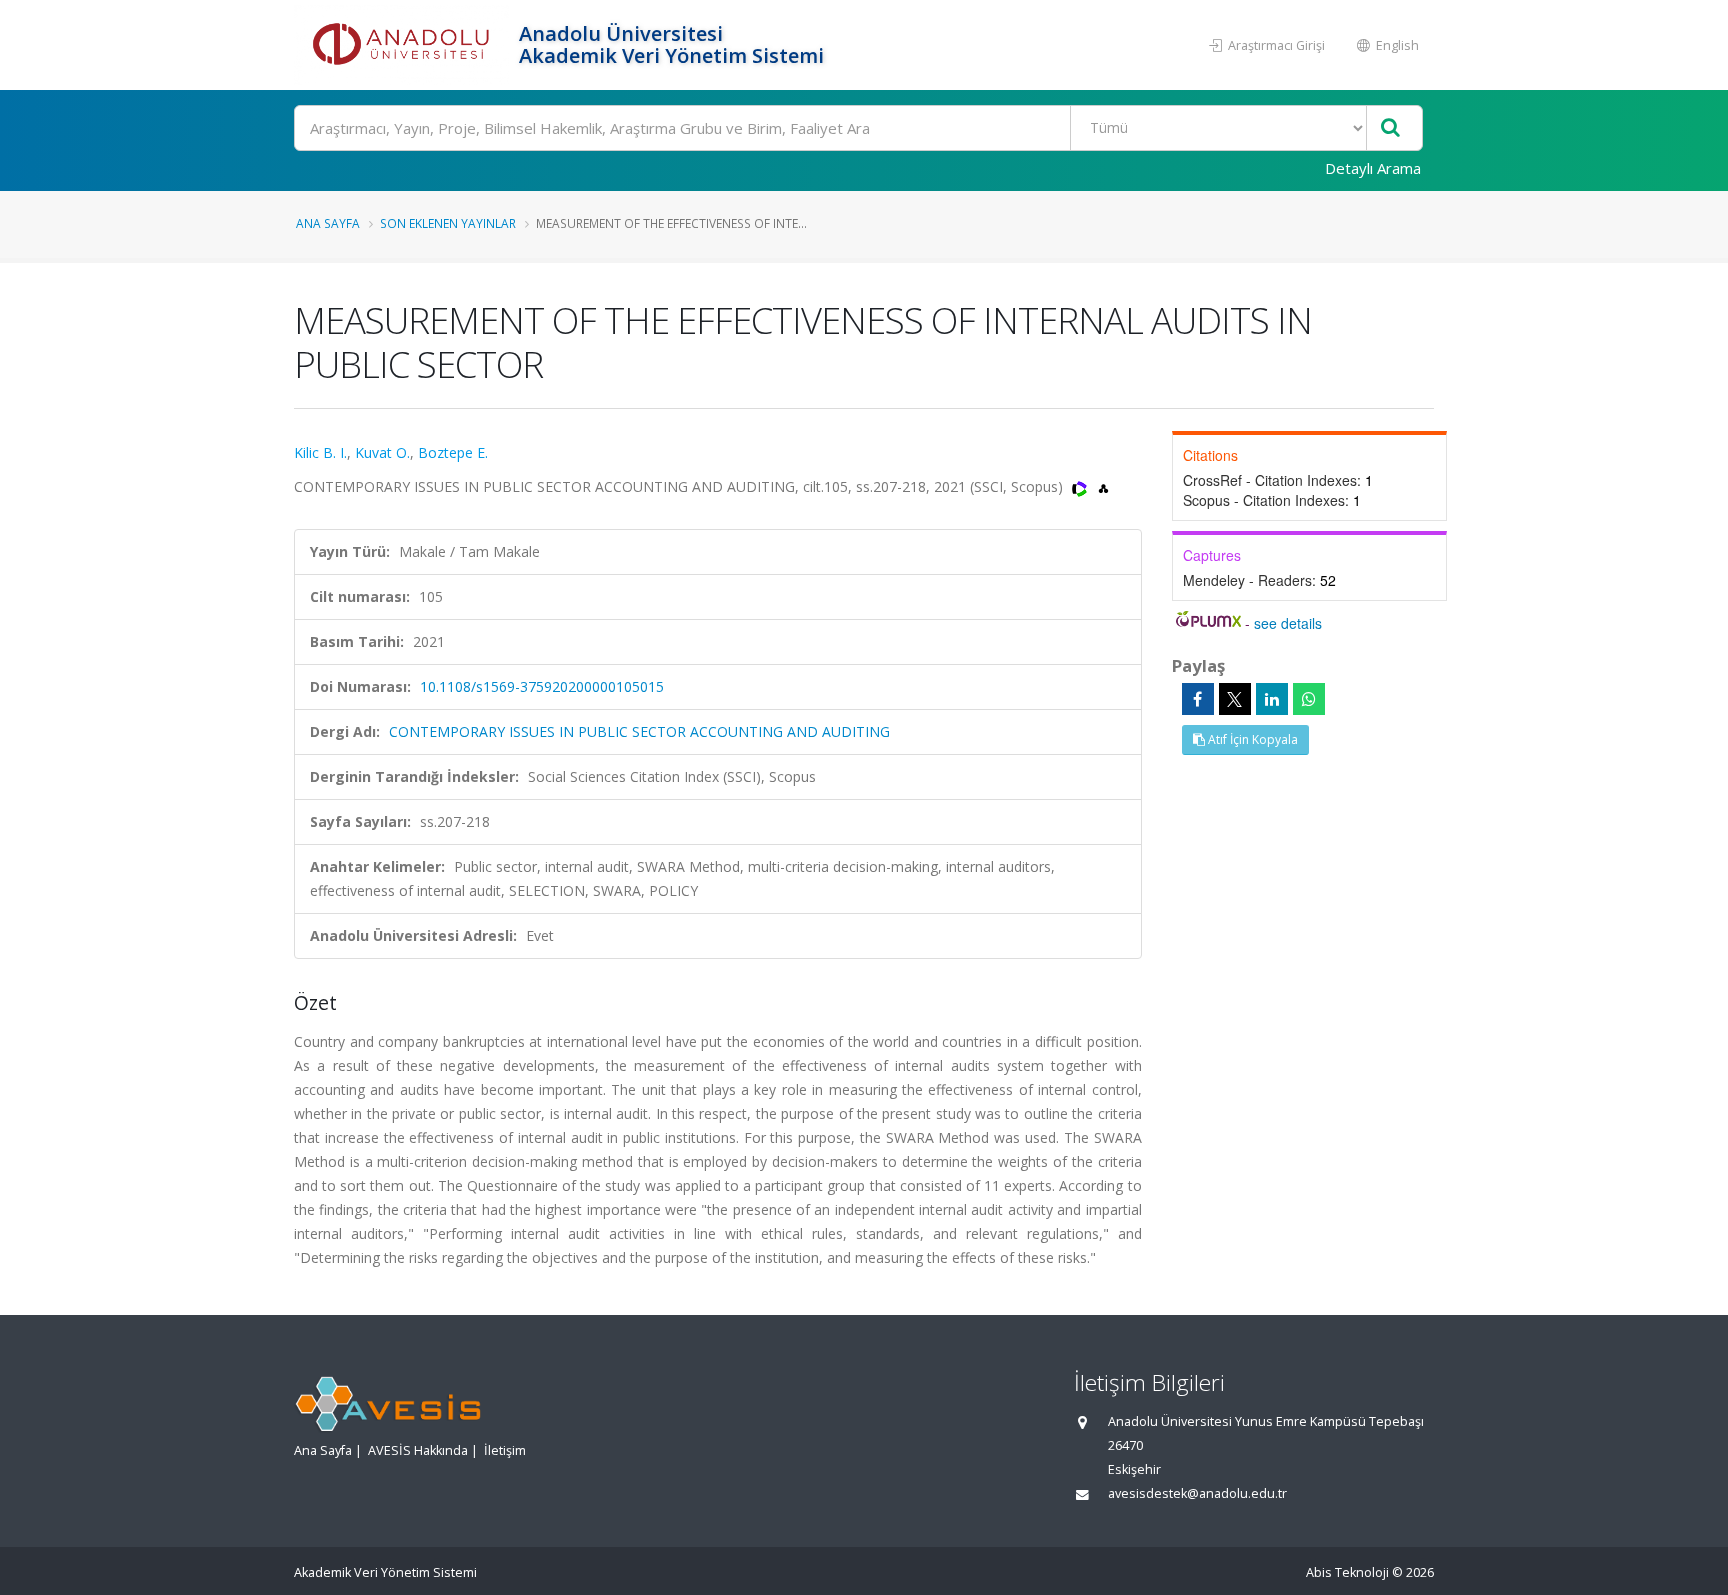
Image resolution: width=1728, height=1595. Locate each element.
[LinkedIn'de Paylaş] (1272, 699)
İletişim (505, 1450)
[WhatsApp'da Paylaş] (1309, 699)
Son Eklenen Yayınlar (448, 223)
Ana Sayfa (328, 223)
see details (1288, 623)
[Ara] (1390, 128)
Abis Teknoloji (1347, 1572)
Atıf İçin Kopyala (1251, 739)
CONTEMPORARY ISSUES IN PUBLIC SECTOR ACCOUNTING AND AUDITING (639, 731)
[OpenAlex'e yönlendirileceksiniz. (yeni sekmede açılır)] (1103, 486)
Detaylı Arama (1373, 168)
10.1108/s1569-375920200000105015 (542, 686)
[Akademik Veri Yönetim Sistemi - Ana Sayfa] (404, 45)
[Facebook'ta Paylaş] (1198, 699)
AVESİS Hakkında (418, 1450)
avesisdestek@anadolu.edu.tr (1197, 1493)
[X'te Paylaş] (1235, 699)
